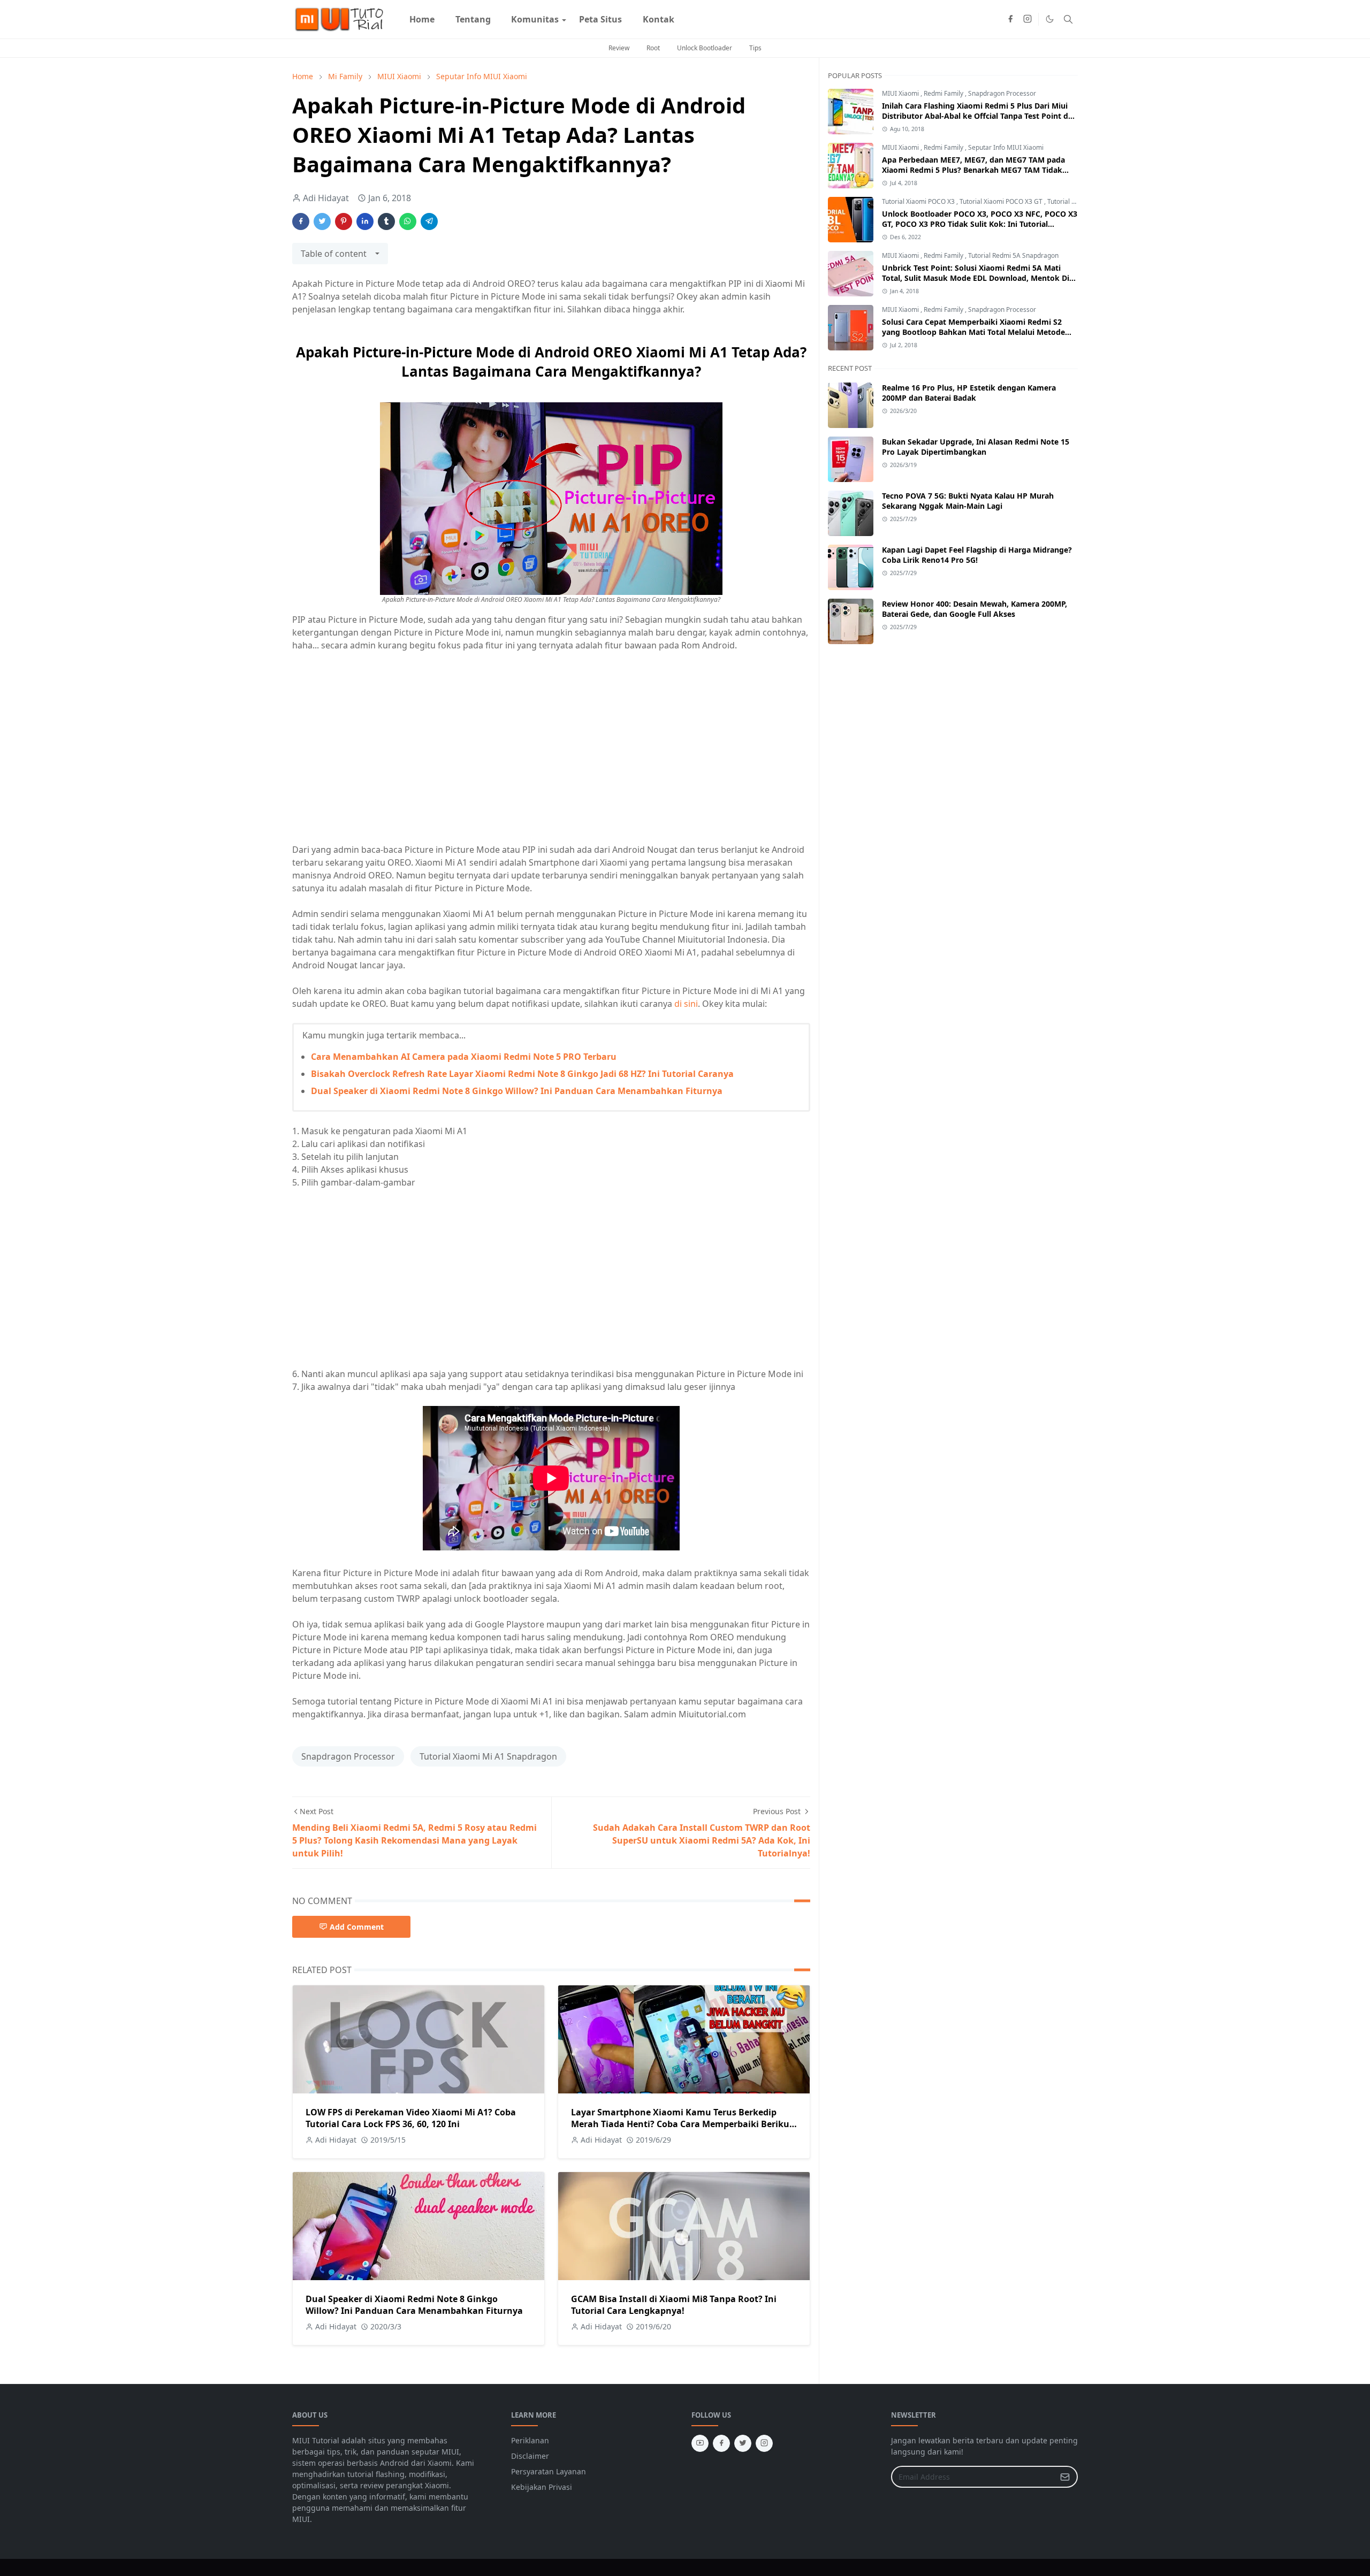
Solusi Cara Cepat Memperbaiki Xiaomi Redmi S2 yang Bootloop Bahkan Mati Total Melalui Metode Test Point (973, 332)
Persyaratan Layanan (549, 2471)
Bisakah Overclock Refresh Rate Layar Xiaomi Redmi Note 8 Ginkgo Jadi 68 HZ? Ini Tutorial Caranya (522, 1074)
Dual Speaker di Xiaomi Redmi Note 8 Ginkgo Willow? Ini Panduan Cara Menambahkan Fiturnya (517, 1091)
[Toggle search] (1068, 19)
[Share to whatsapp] (408, 221)
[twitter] (743, 2443)
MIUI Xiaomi (901, 93)
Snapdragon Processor (348, 1756)
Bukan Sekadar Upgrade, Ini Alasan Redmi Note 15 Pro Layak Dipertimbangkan (976, 447)
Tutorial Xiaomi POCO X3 (919, 201)
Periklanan (530, 2440)
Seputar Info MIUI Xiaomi (1006, 147)
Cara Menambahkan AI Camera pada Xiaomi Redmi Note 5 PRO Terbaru (464, 1057)
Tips (755, 48)
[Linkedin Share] (365, 221)
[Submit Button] (1065, 2477)
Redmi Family (944, 93)
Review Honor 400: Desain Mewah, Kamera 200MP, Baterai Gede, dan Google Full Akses (975, 609)
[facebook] (1010, 19)
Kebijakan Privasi (542, 2487)
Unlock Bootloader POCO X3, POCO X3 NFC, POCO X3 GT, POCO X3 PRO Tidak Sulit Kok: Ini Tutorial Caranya (980, 224)
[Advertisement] (382, 752)
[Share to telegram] (429, 221)
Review (619, 48)
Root (653, 48)
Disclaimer (530, 2456)
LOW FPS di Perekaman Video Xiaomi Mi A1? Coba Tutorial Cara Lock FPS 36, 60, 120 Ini (411, 2118)
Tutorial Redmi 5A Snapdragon (1013, 255)
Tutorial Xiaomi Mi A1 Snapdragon (488, 1756)
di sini (686, 1004)
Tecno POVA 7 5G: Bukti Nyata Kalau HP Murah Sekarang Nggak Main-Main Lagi (968, 501)
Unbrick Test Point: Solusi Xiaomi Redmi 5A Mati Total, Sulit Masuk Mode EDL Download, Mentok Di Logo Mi (976, 278)
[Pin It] (344, 221)
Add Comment (357, 1927)
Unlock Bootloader (705, 48)
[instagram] (1027, 19)
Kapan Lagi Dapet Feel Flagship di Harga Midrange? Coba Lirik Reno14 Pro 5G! (977, 555)
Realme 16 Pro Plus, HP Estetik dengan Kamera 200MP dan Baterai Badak (969, 393)
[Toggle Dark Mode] (1050, 19)
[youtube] (700, 2443)
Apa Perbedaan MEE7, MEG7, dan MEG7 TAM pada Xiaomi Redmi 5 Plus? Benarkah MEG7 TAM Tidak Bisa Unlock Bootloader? (973, 170)
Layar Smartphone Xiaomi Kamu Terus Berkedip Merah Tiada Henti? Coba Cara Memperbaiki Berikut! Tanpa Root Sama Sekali (683, 2124)
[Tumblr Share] (386, 221)
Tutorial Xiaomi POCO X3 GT (1002, 201)
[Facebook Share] (301, 221)
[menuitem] (422, 19)
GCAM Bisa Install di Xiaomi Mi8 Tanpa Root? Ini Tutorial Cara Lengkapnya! (674, 2305)
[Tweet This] (322, 221)
